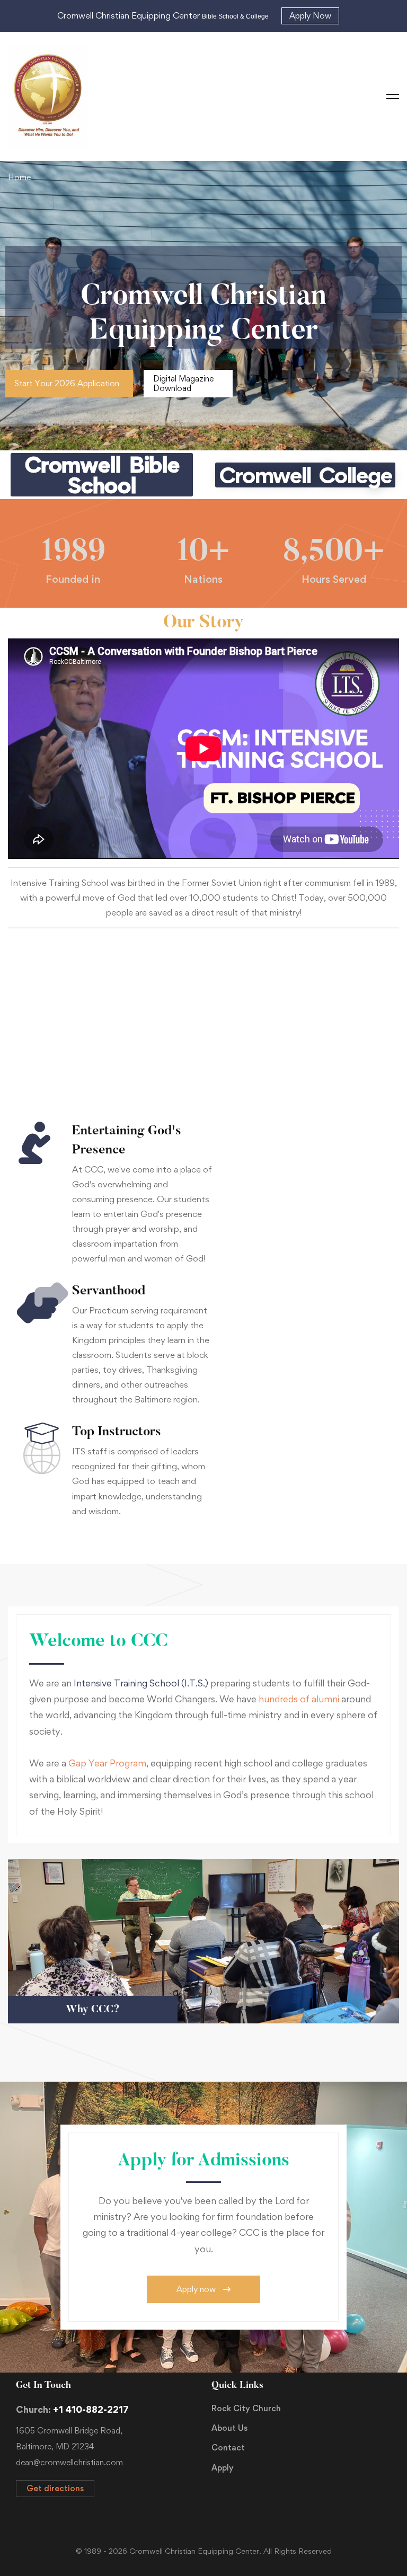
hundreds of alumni (300, 1699)
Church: (72, 2409)
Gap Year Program (107, 1763)
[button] (69, 384)
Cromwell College (305, 475)
